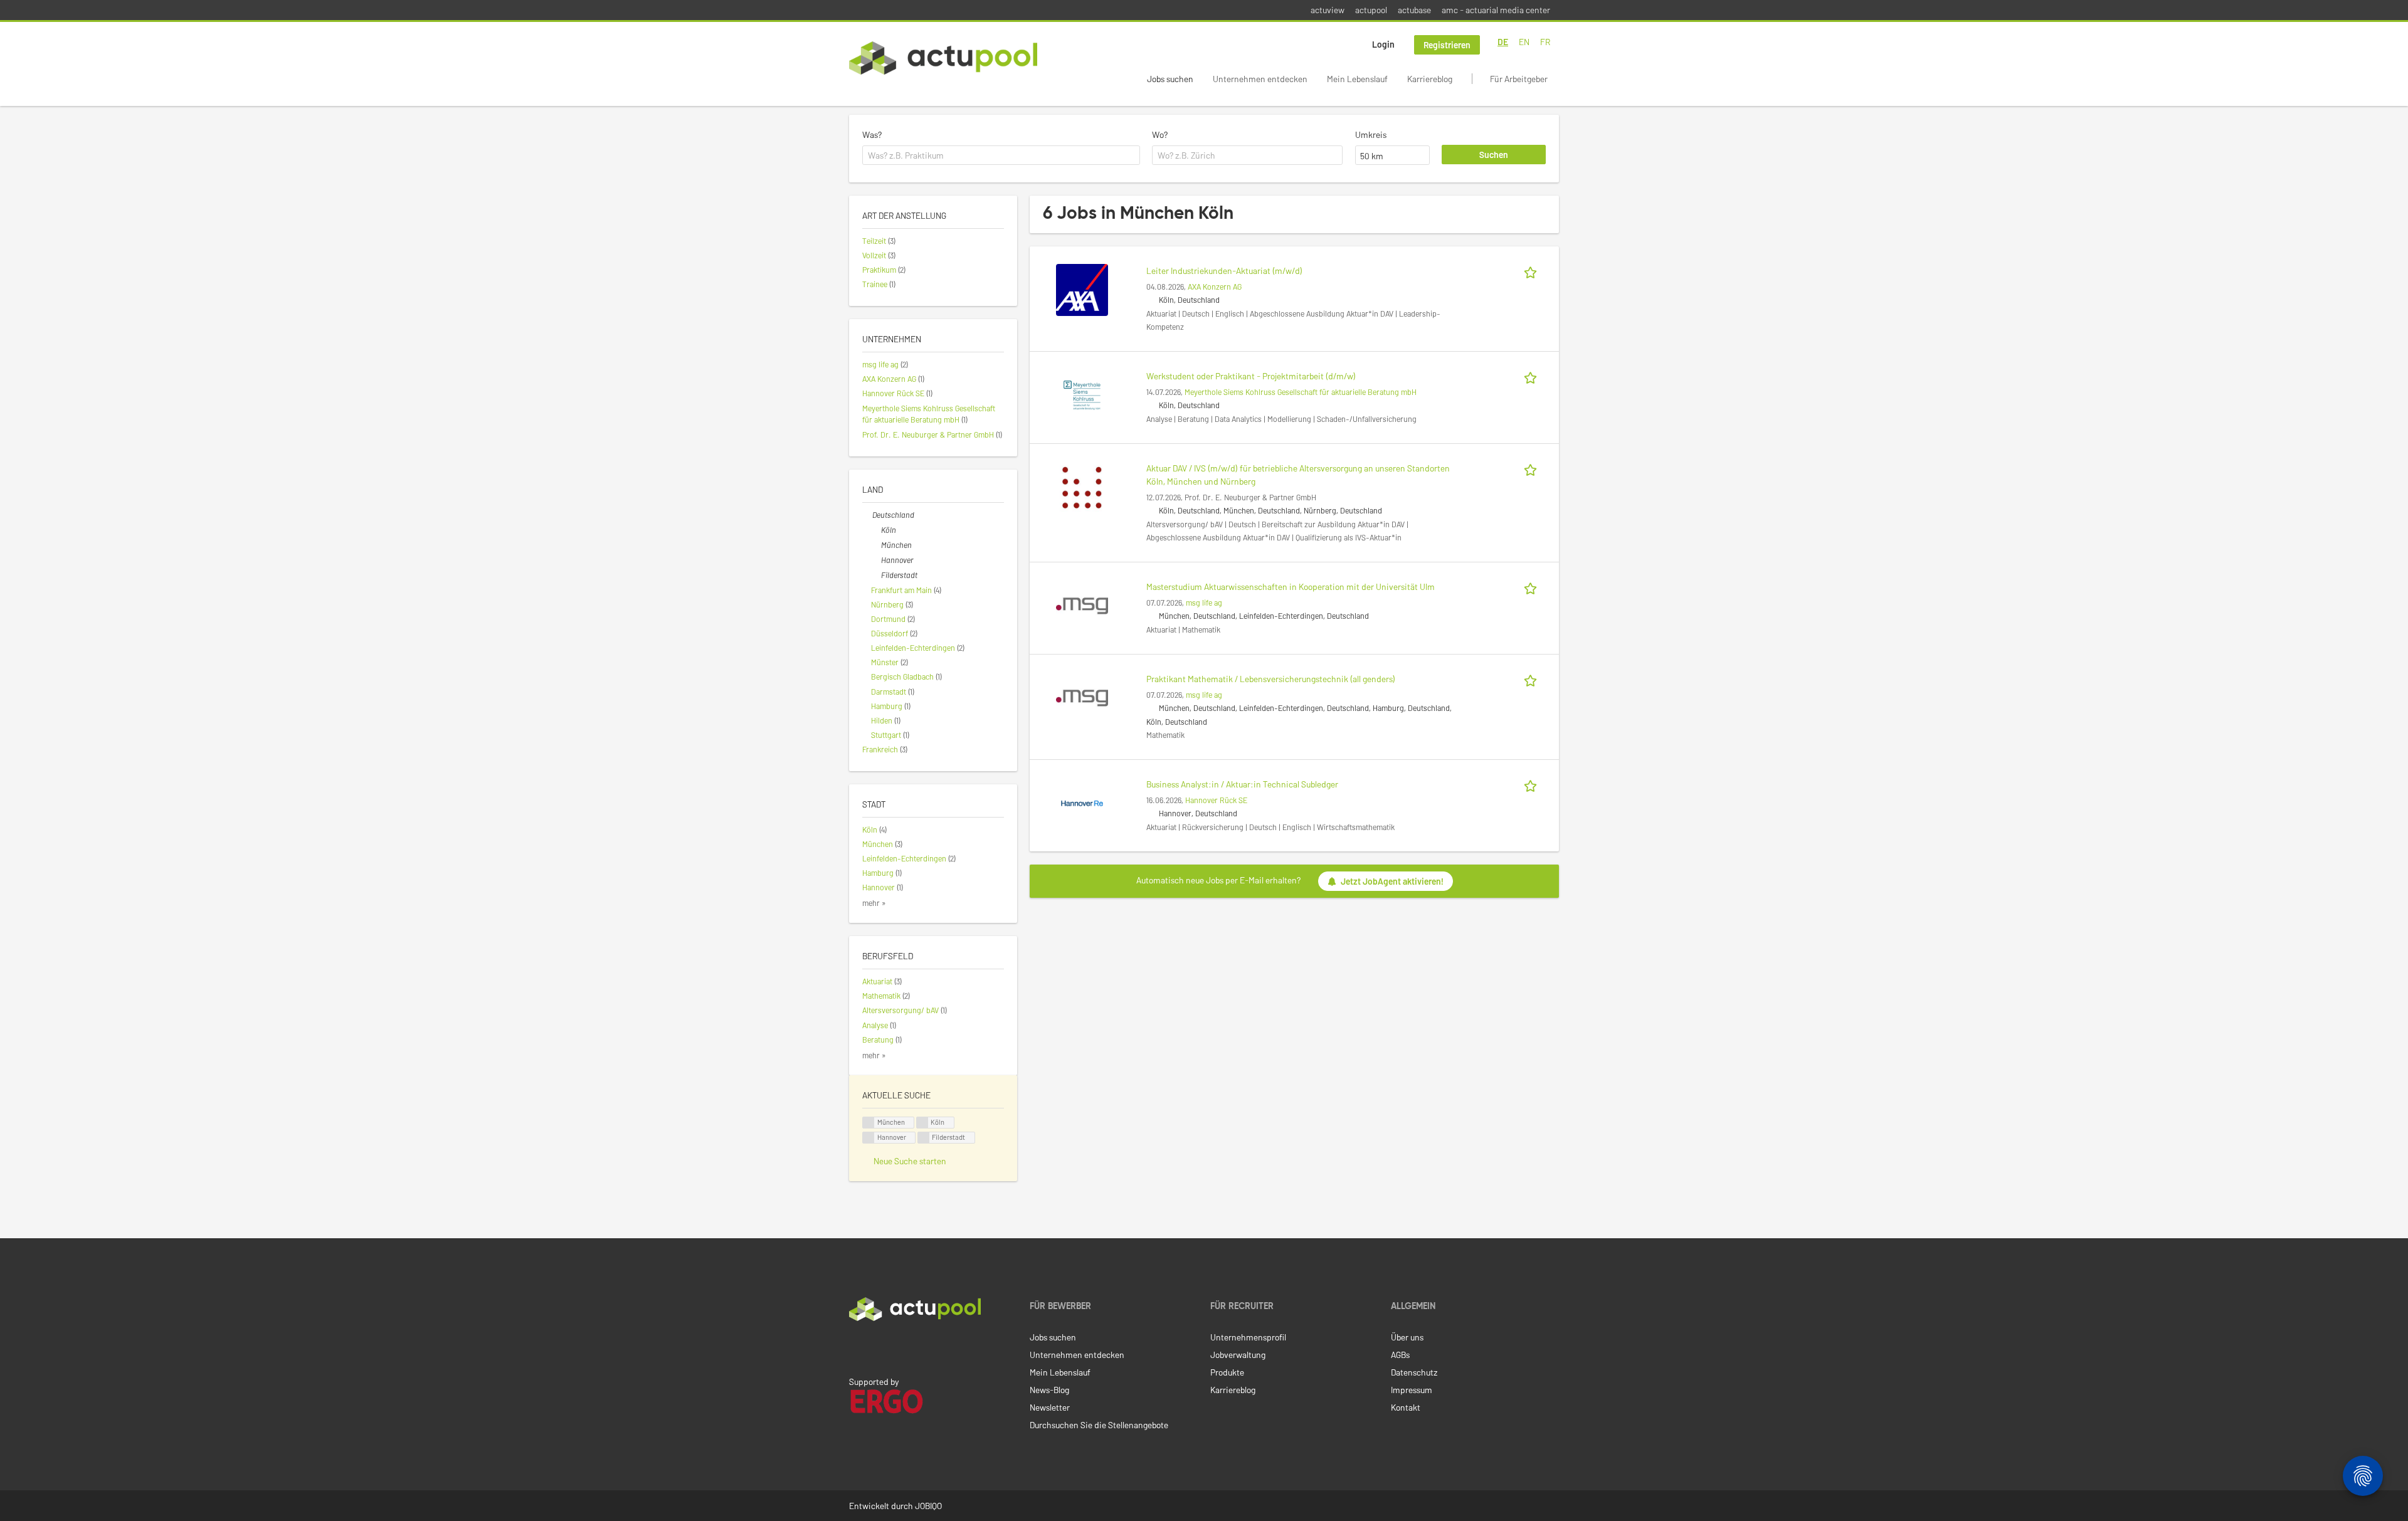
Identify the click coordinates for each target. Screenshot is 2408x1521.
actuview (1328, 10)
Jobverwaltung (1238, 1355)
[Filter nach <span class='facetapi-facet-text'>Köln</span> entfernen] (922, 1123)
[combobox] (1001, 155)
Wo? (1160, 134)
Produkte (1227, 1372)
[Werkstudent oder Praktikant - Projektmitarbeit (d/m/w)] (1082, 394)
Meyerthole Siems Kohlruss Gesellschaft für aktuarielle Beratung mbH (1301, 392)
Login (1383, 44)
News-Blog (1049, 1390)
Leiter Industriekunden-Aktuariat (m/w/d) (1224, 271)
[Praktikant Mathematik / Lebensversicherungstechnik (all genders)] (1082, 697)
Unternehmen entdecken (1260, 79)
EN (1524, 42)
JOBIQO (928, 1506)
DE (1503, 42)
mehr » (874, 903)
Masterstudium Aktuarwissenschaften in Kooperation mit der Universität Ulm (1291, 587)
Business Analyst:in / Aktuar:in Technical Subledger (1242, 784)
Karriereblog (1430, 79)
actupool (1371, 10)
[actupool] (943, 58)
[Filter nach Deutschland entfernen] (867, 515)
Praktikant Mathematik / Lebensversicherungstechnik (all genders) (1271, 679)
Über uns (1407, 1337)
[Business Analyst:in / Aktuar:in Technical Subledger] (1082, 802)
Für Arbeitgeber (1519, 79)
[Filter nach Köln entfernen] (876, 530)
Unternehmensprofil (1248, 1337)
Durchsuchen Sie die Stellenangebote (1099, 1425)
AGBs (1400, 1355)
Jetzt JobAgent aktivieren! (1392, 881)
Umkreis (1371, 134)
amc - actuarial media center (1496, 10)
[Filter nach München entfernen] (876, 545)
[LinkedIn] (856, 1347)
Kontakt (1406, 1407)
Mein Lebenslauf (1357, 79)
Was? (872, 134)
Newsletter (1050, 1407)
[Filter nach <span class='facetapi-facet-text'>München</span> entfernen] (869, 1123)
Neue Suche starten (910, 1161)
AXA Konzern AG (1215, 287)
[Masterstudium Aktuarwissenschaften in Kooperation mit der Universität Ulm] (1082, 605)
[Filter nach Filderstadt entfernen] (876, 575)
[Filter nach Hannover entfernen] (876, 560)
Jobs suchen (1170, 79)
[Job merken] (1533, 271)
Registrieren (1447, 45)
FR (1545, 42)
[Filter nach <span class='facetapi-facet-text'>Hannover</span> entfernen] (869, 1138)
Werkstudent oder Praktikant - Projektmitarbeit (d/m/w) (1251, 376)
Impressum (1412, 1390)
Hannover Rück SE (1216, 800)
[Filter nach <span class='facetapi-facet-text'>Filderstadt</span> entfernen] (924, 1138)
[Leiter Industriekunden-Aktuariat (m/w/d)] (1082, 289)
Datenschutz (1414, 1372)
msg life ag (1204, 603)
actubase (1414, 10)
